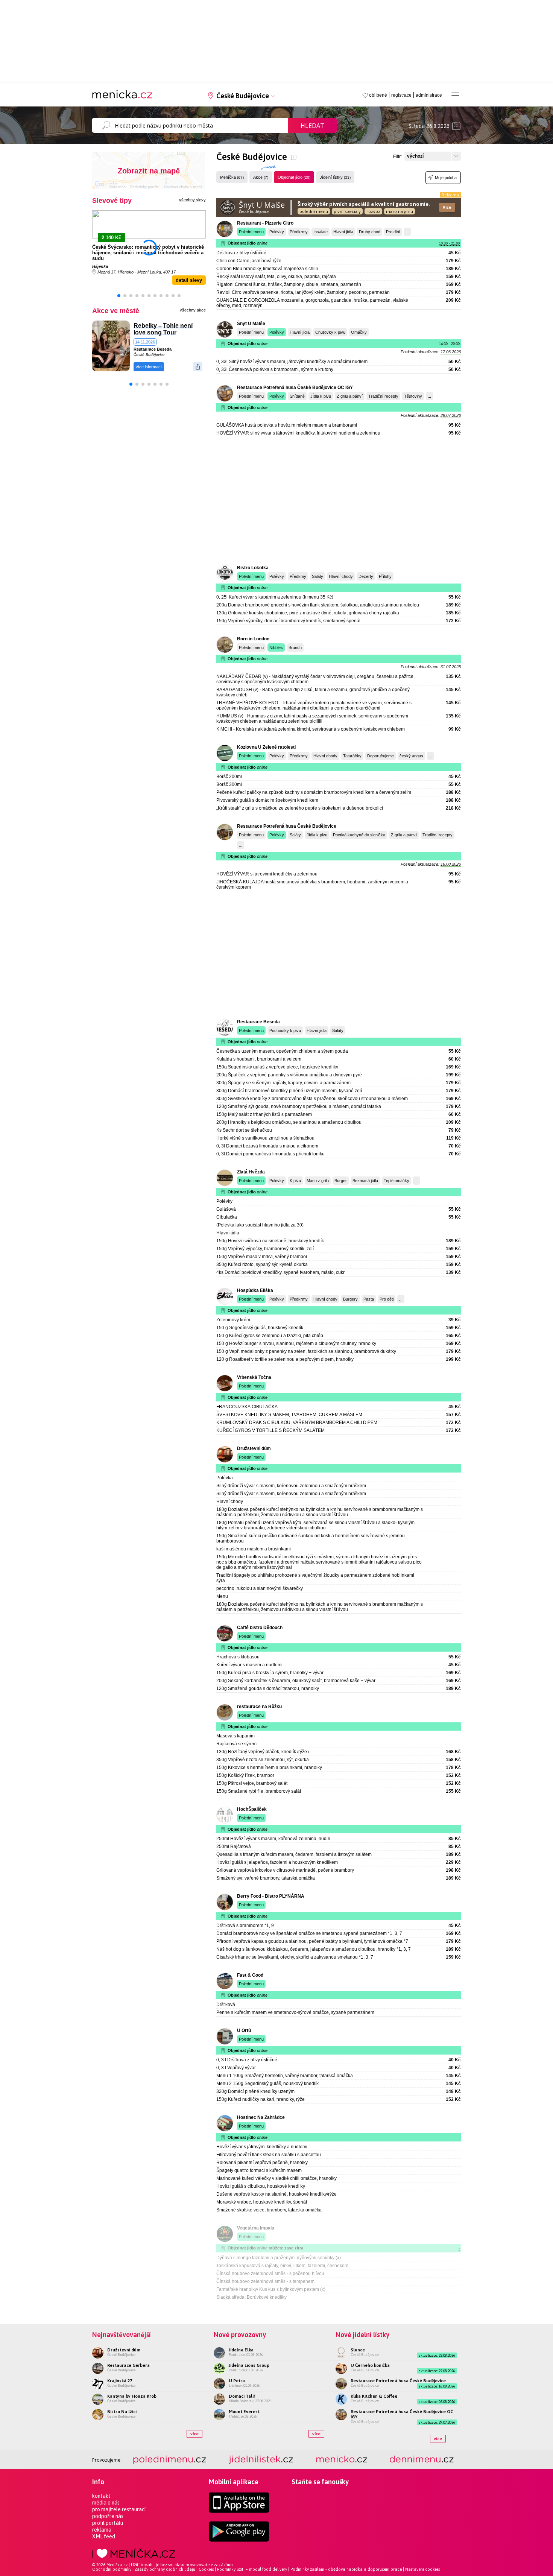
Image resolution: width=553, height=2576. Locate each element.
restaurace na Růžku (259, 1707)
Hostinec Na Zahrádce (261, 2117)
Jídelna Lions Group (249, 2365)
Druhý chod (370, 232)
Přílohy (385, 576)
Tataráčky (352, 756)
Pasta (369, 1299)
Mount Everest (244, 2412)
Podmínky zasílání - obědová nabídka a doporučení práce (346, 2569)
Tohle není (178, 326)
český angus (411, 756)
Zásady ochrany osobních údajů (165, 2569)
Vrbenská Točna (254, 1377)
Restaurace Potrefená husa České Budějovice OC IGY (295, 388)
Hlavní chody (341, 576)
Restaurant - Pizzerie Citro (265, 223)
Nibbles (276, 647)
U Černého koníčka (370, 2365)
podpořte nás (108, 2516)
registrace (401, 95)
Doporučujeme (381, 756)
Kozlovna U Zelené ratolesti (266, 747)
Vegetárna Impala (256, 2228)
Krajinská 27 (120, 2381)
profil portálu (108, 2523)
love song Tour (155, 332)
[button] (119, 296)
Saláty (318, 576)
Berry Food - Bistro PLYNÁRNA (271, 1896)
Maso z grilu (318, 1181)
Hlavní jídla (343, 232)
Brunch (295, 647)
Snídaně (297, 396)
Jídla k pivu (317, 835)
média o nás (106, 2503)
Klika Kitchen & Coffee (374, 2396)
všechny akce (193, 310)
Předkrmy (299, 232)
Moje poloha (446, 178)
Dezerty (366, 576)
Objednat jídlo (294, 177)
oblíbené (378, 95)
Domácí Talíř (242, 2396)
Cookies (206, 2569)
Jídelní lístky (335, 177)
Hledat (312, 126)
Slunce (358, 2350)
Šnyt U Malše (251, 324)
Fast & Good (250, 1975)
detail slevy (189, 280)
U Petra (237, 2381)
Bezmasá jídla (365, 1181)
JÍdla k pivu (321, 396)
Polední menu (251, 232)
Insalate (321, 232)
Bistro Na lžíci (122, 2412)
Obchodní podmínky (112, 2569)
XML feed (104, 2536)
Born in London (253, 639)
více (194, 2434)
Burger (341, 1181)
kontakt (101, 2496)
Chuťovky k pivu (330, 332)
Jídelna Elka (241, 2350)
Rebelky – (148, 326)
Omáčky (359, 332)
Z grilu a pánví (350, 396)
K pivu (295, 1181)
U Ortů (244, 2030)
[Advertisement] (339, 501)
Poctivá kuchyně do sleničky (359, 835)
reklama (102, 2530)
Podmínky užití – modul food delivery (252, 2569)
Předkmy (298, 576)
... (407, 232)
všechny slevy (192, 200)
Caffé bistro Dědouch (260, 1628)
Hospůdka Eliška (255, 1290)
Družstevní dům (254, 1448)
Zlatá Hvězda (251, 1172)
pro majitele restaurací (119, 2509)
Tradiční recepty (383, 396)
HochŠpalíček (252, 1809)
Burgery (350, 1299)
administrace (429, 95)
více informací (149, 367)
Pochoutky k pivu (285, 1030)
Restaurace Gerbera (128, 2365)
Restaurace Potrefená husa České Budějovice (287, 826)
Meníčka (232, 177)
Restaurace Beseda (153, 349)
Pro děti (393, 232)
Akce (261, 177)
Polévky (277, 232)
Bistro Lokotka (253, 568)
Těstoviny (413, 396)
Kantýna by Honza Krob (132, 2396)
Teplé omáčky (397, 1181)
